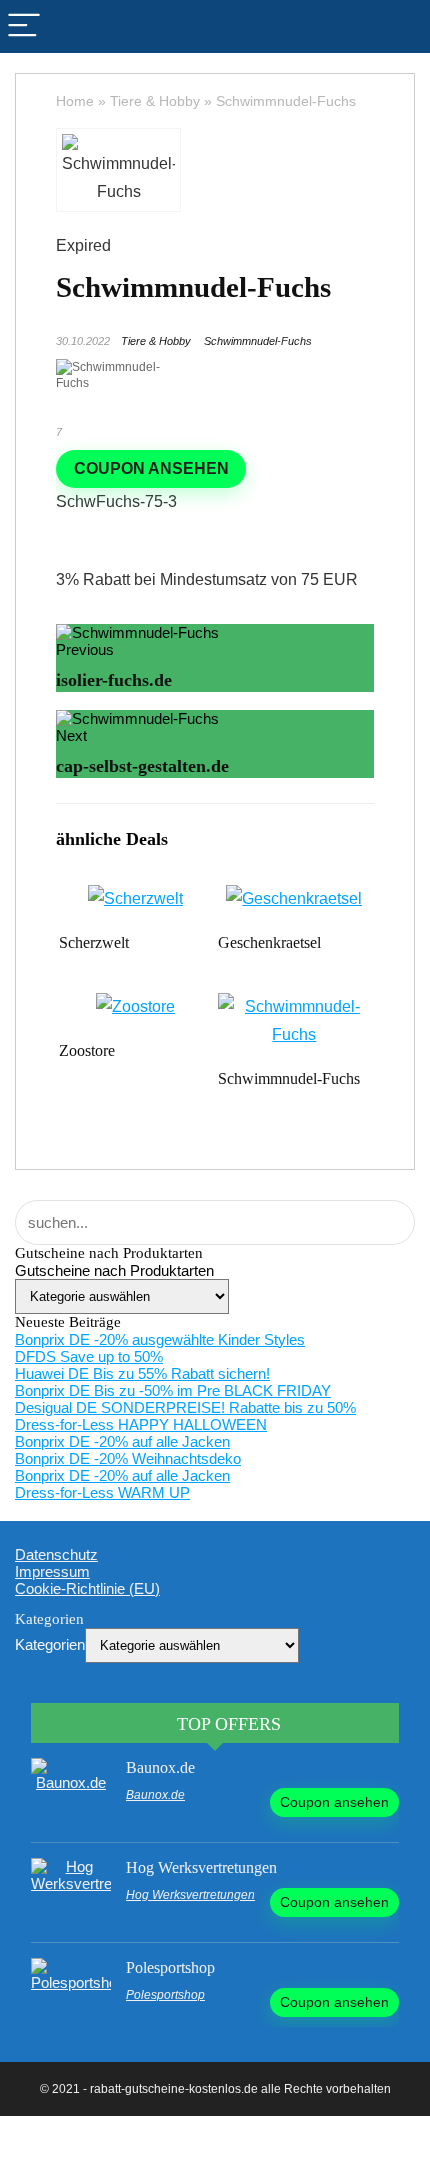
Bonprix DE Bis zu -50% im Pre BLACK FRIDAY (173, 1390)
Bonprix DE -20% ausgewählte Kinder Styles (160, 1339)
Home (75, 101)
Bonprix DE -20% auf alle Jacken (122, 1441)
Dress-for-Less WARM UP (102, 1492)
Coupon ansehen (151, 468)
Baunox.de (160, 1767)
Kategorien (50, 1644)
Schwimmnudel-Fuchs (258, 341)
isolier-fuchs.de (114, 680)
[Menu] (24, 26)
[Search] (406, 26)
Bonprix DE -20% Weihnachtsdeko (128, 1458)
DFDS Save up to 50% (89, 1356)
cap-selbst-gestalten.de (142, 766)
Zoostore (87, 1050)
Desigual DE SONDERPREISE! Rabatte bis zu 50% (185, 1407)
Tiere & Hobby (155, 101)
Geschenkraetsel (269, 942)
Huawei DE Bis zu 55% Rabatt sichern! (142, 1373)
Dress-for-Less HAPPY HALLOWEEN (141, 1424)
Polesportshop (170, 1967)
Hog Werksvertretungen (201, 1867)
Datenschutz (56, 1554)
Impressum (52, 1571)
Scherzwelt (94, 942)
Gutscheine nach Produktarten (114, 1270)
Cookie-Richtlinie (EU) (87, 1588)
